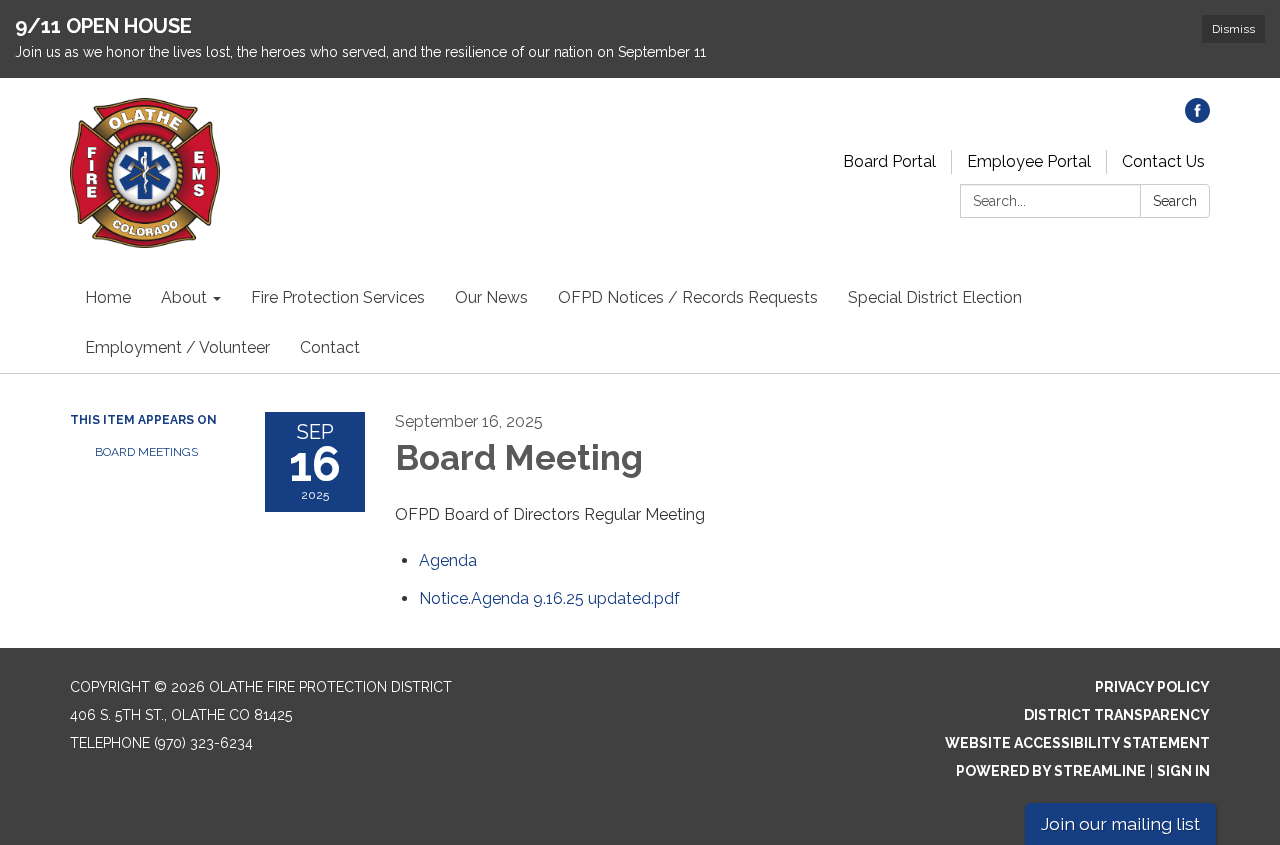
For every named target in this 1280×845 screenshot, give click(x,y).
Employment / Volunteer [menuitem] (177, 347)
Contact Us (1163, 161)
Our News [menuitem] (491, 297)
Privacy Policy (1152, 687)
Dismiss (1233, 29)
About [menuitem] (184, 297)
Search (1175, 201)
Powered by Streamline (1051, 771)
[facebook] (1197, 117)
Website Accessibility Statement (1077, 743)
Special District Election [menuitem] (935, 297)
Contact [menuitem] (330, 347)
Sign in (1183, 771)
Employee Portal (1029, 161)
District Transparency (1117, 715)
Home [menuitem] (108, 297)
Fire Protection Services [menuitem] (338, 297)
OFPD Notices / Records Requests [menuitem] (688, 297)
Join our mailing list (1120, 823)
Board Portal (889, 161)
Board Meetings (146, 452)
